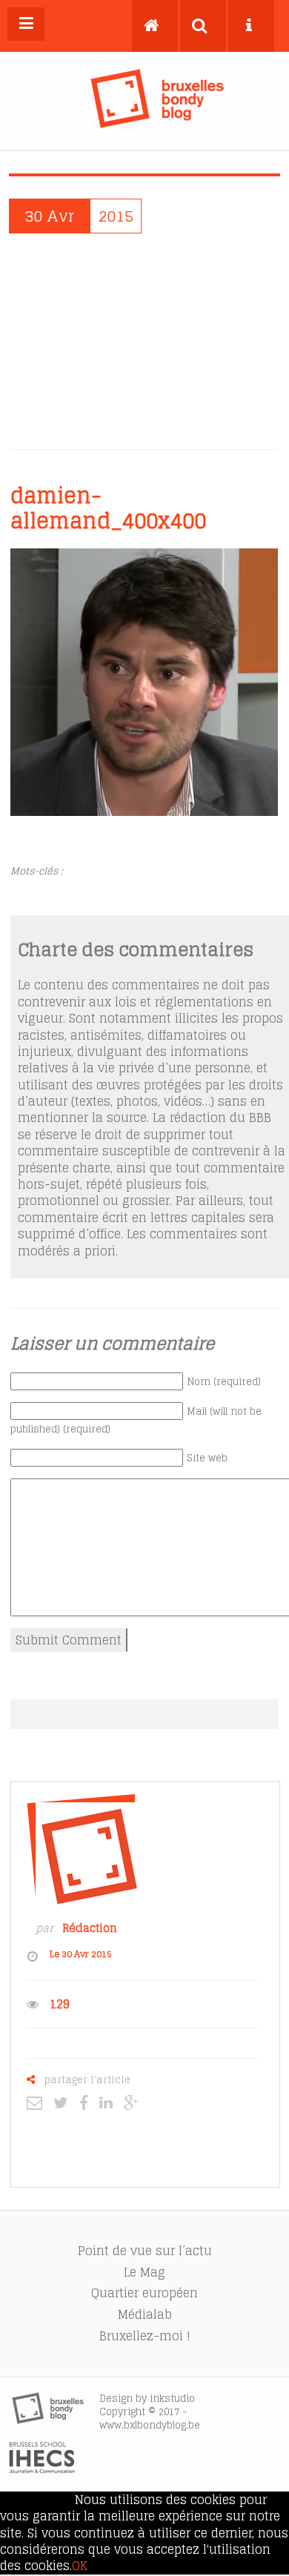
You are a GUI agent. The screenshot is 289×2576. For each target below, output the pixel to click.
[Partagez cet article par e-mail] (38, 2102)
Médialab (145, 2314)
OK (80, 2566)
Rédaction (90, 1928)
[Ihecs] (42, 2469)
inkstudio (172, 2399)
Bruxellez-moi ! (145, 2336)
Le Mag (144, 2272)
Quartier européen (144, 2293)
